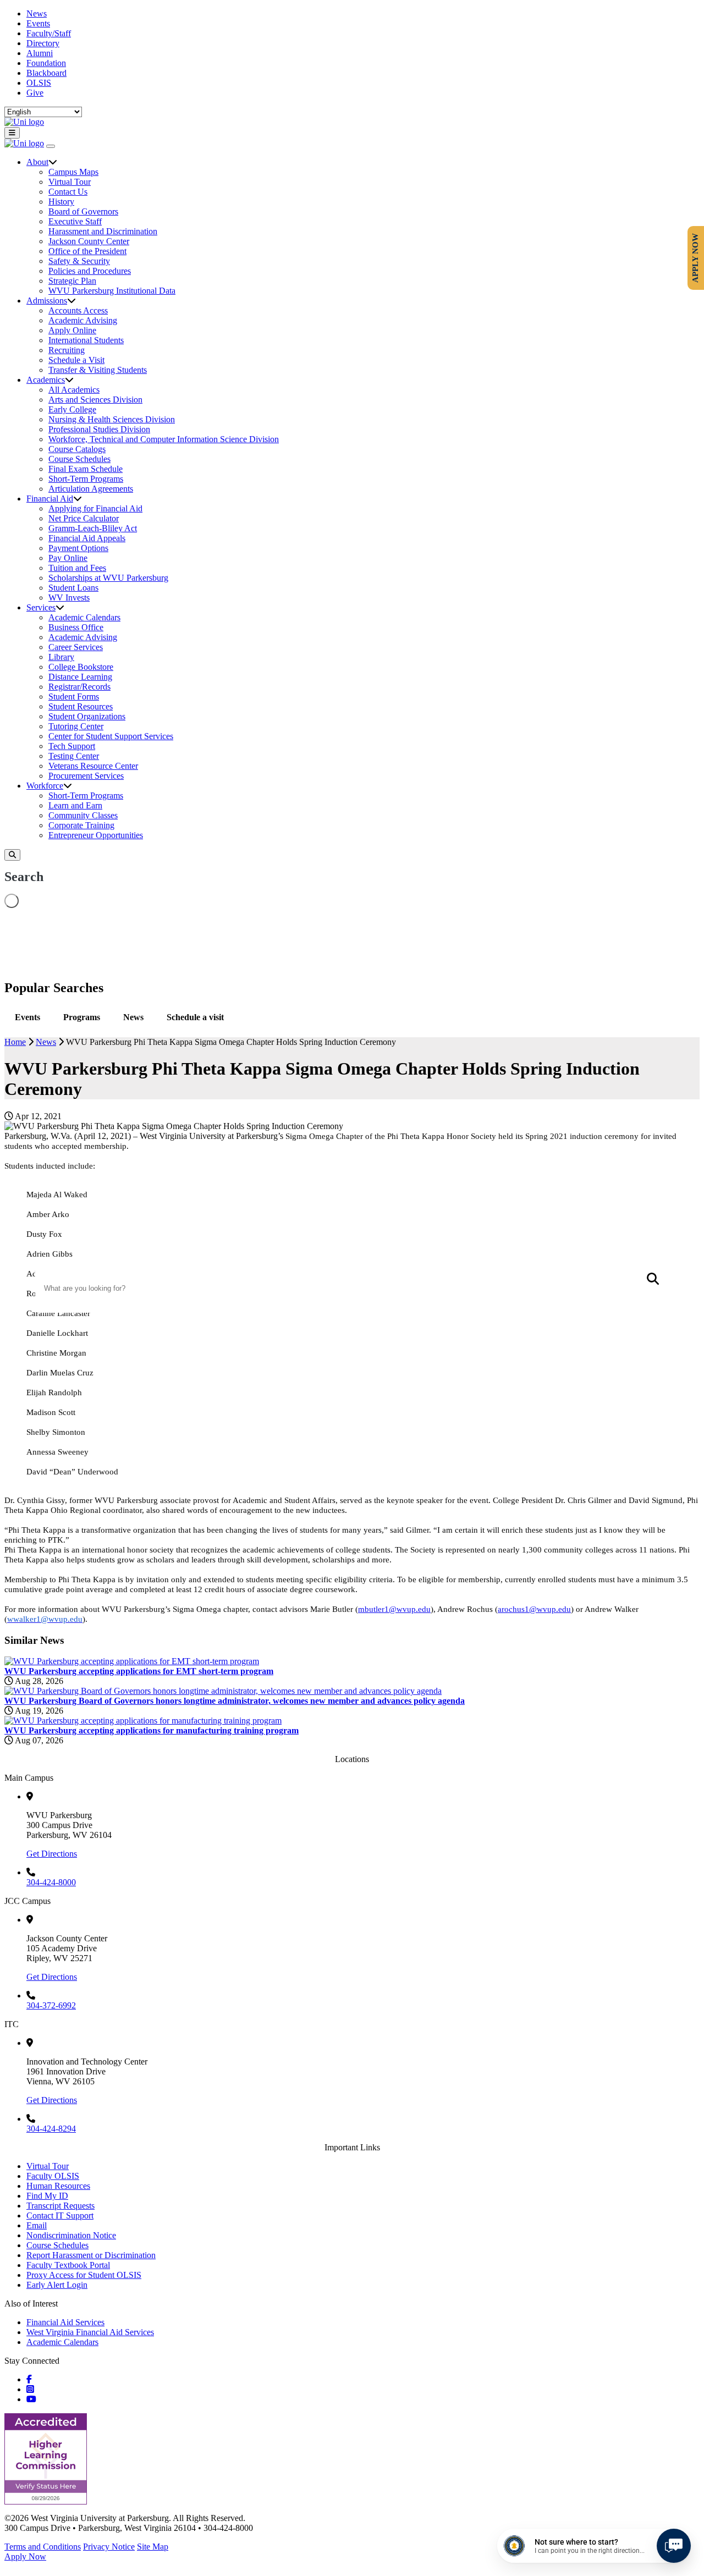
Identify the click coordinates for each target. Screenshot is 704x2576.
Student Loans (73, 588)
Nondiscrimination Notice (71, 2235)
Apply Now (25, 2556)
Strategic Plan (72, 281)
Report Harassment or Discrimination (91, 2255)
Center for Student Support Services (111, 736)
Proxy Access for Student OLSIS (84, 2275)
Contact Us (68, 192)
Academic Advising (83, 320)
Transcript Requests (61, 2206)
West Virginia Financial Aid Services (90, 2332)
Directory (43, 43)
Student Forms (74, 697)
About (37, 162)
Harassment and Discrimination (103, 231)
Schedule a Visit (76, 360)
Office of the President (87, 251)
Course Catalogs (77, 449)
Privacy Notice (109, 2547)
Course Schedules (79, 459)
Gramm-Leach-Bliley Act (93, 528)
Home (15, 1042)
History (61, 202)
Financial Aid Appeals (87, 538)
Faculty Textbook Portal (68, 2265)
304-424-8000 (51, 1882)
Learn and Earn (75, 805)
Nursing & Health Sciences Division (112, 419)
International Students (86, 340)
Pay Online (68, 558)
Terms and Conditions (43, 2547)
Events (38, 23)
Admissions (47, 301)
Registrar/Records (79, 687)
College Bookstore (81, 667)
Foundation (46, 63)
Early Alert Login (57, 2285)
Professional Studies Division (99, 429)
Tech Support (72, 746)
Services (41, 607)
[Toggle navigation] (12, 133)
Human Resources (58, 2186)
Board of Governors (83, 211)
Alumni (40, 53)
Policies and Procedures (90, 271)
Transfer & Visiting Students (98, 370)
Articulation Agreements (91, 489)
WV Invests (69, 598)
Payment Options (78, 548)
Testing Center (74, 756)
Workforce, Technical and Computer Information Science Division (164, 439)
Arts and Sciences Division (95, 400)
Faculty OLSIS (53, 2176)
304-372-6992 (51, 2005)
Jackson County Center (89, 241)
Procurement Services (86, 776)
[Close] (51, 146)
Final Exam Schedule (86, 469)
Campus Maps (73, 172)
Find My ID (47, 2196)
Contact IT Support (60, 2216)
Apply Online (72, 330)
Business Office (76, 627)
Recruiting (67, 350)
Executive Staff (75, 221)
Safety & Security (79, 261)
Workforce (45, 786)
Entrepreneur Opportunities (96, 835)
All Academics (74, 390)
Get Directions (52, 1854)
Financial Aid (50, 499)
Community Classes (83, 815)
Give (35, 93)
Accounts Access (78, 310)
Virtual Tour (70, 182)
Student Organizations (87, 716)
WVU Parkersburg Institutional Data (112, 291)
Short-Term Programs (86, 479)
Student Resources (81, 706)
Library (61, 657)
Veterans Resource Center (93, 766)
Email (37, 2225)
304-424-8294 (51, 2129)
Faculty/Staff (49, 33)
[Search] (12, 855)
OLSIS (39, 83)
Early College (72, 409)
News (37, 13)
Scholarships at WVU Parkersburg (108, 578)
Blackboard (46, 73)
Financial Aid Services (65, 2322)
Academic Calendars (84, 617)
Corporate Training (81, 825)
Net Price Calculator (84, 518)
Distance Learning (80, 677)
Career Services (76, 647)
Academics (46, 380)
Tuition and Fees (77, 568)
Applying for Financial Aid (95, 508)
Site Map (153, 2547)
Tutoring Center (76, 726)
